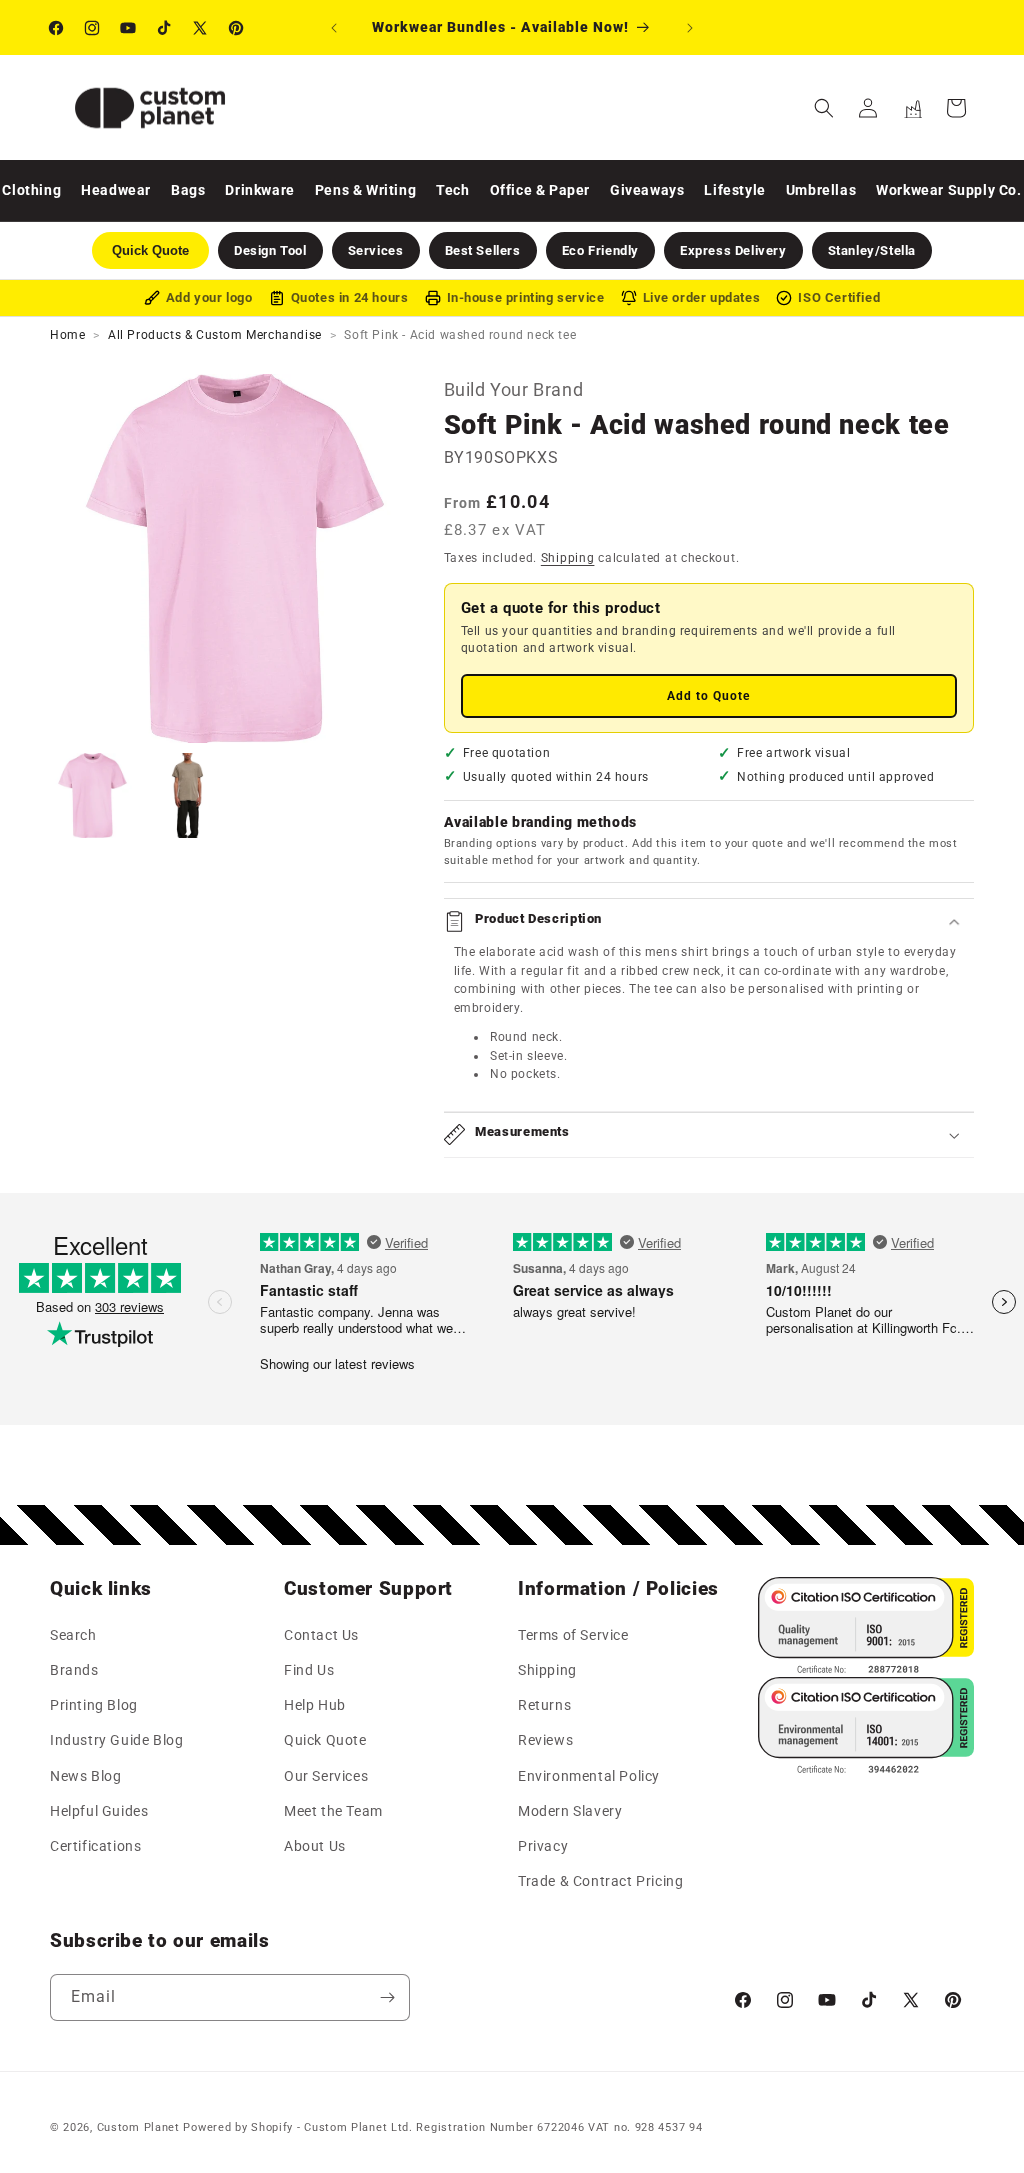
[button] (824, 108)
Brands (74, 1670)
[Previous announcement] (334, 28)
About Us (315, 1846)
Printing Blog (94, 1705)
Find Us (309, 1670)
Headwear (116, 190)
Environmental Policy (589, 1776)
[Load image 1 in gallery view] (92, 795)
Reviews (545, 1740)
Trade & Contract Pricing (600, 1881)
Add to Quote (708, 696)
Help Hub (315, 1705)
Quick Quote (325, 1740)
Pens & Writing (365, 190)
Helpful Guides (99, 1811)
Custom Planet (138, 2127)
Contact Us (321, 1635)
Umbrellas (821, 190)
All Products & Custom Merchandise (215, 335)
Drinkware (259, 190)
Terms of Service (573, 1635)
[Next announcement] (690, 28)
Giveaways (647, 190)
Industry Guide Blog (116, 1740)
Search (73, 1635)
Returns (544, 1705)
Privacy (543, 1846)
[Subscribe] (387, 1997)
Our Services (326, 1776)
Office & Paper (540, 190)
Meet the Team (333, 1811)
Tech (452, 190)
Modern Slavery (570, 1811)
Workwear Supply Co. (948, 190)
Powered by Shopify (238, 2127)
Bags (188, 190)
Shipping (568, 558)
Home (67, 335)
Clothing (31, 190)
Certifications (95, 1846)
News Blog (85, 1776)
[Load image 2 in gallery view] (187, 795)
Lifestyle (734, 190)
